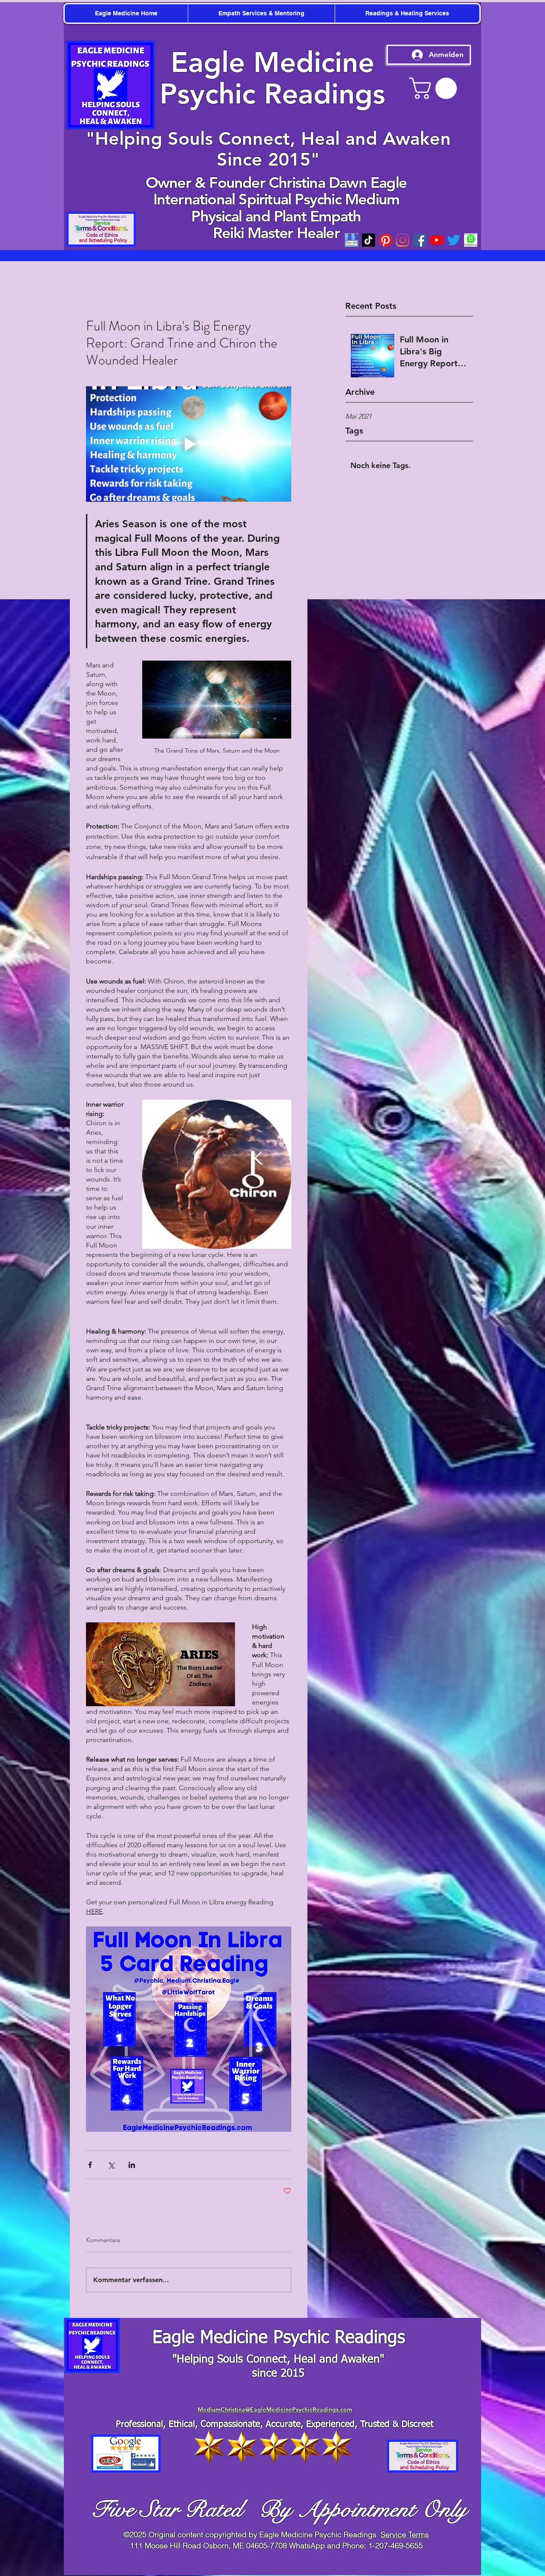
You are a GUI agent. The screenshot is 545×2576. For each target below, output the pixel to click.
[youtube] (437, 240)
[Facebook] (420, 240)
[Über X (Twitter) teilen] (111, 2165)
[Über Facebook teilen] (90, 2165)
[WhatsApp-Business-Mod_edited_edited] (471, 240)
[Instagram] (403, 240)
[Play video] (189, 444)
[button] (436, 88)
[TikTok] (369, 240)
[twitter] (454, 240)
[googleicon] (351, 240)
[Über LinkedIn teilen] (132, 2165)
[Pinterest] (386, 240)
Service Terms (405, 2534)
